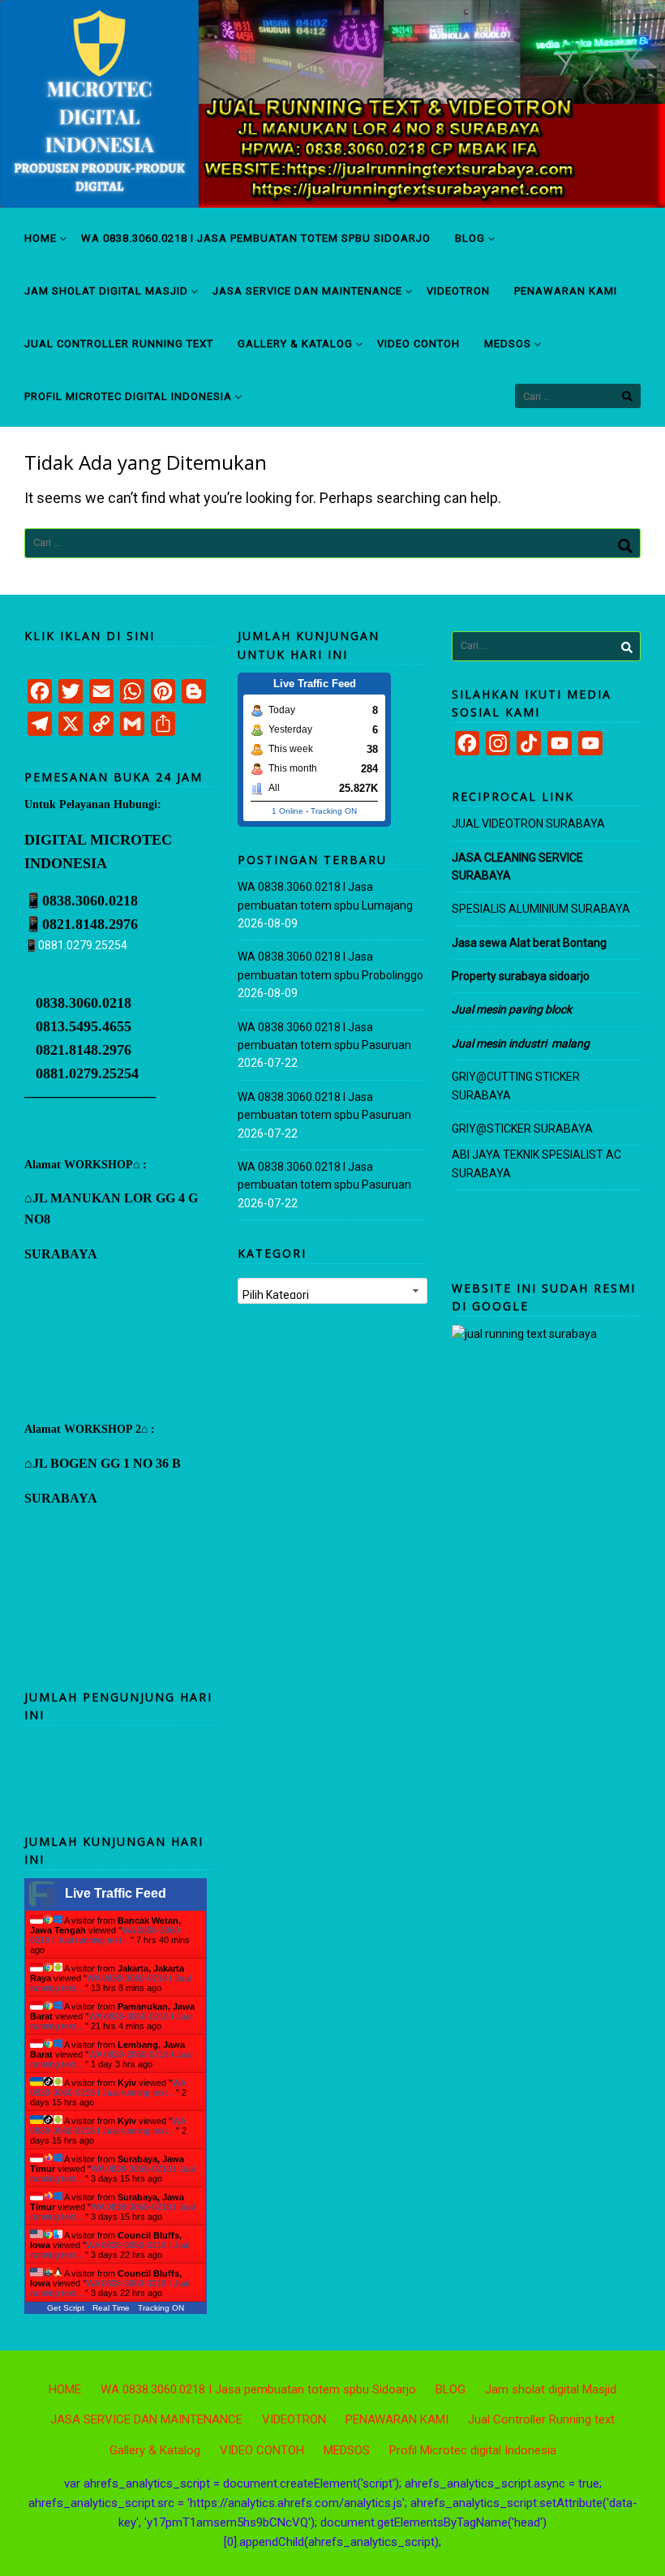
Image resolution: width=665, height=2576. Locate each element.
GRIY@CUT (480, 1077)
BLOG (470, 238)
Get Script (66, 2308)
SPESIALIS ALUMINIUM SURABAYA (541, 909)
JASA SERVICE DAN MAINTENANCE (307, 291)
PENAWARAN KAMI (566, 291)
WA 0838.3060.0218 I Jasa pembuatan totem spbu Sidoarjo (256, 238)
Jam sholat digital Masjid (106, 291)
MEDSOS (508, 344)
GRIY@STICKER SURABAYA (522, 1129)
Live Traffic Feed (116, 1893)
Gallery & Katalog (295, 344)
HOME (41, 238)
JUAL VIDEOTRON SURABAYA (528, 824)
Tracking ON (161, 2308)
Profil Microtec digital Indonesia (128, 396)
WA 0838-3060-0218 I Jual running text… (106, 1935)
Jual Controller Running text (119, 344)
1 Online (287, 811)
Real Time (111, 2308)
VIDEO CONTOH (418, 344)
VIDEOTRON (458, 291)
